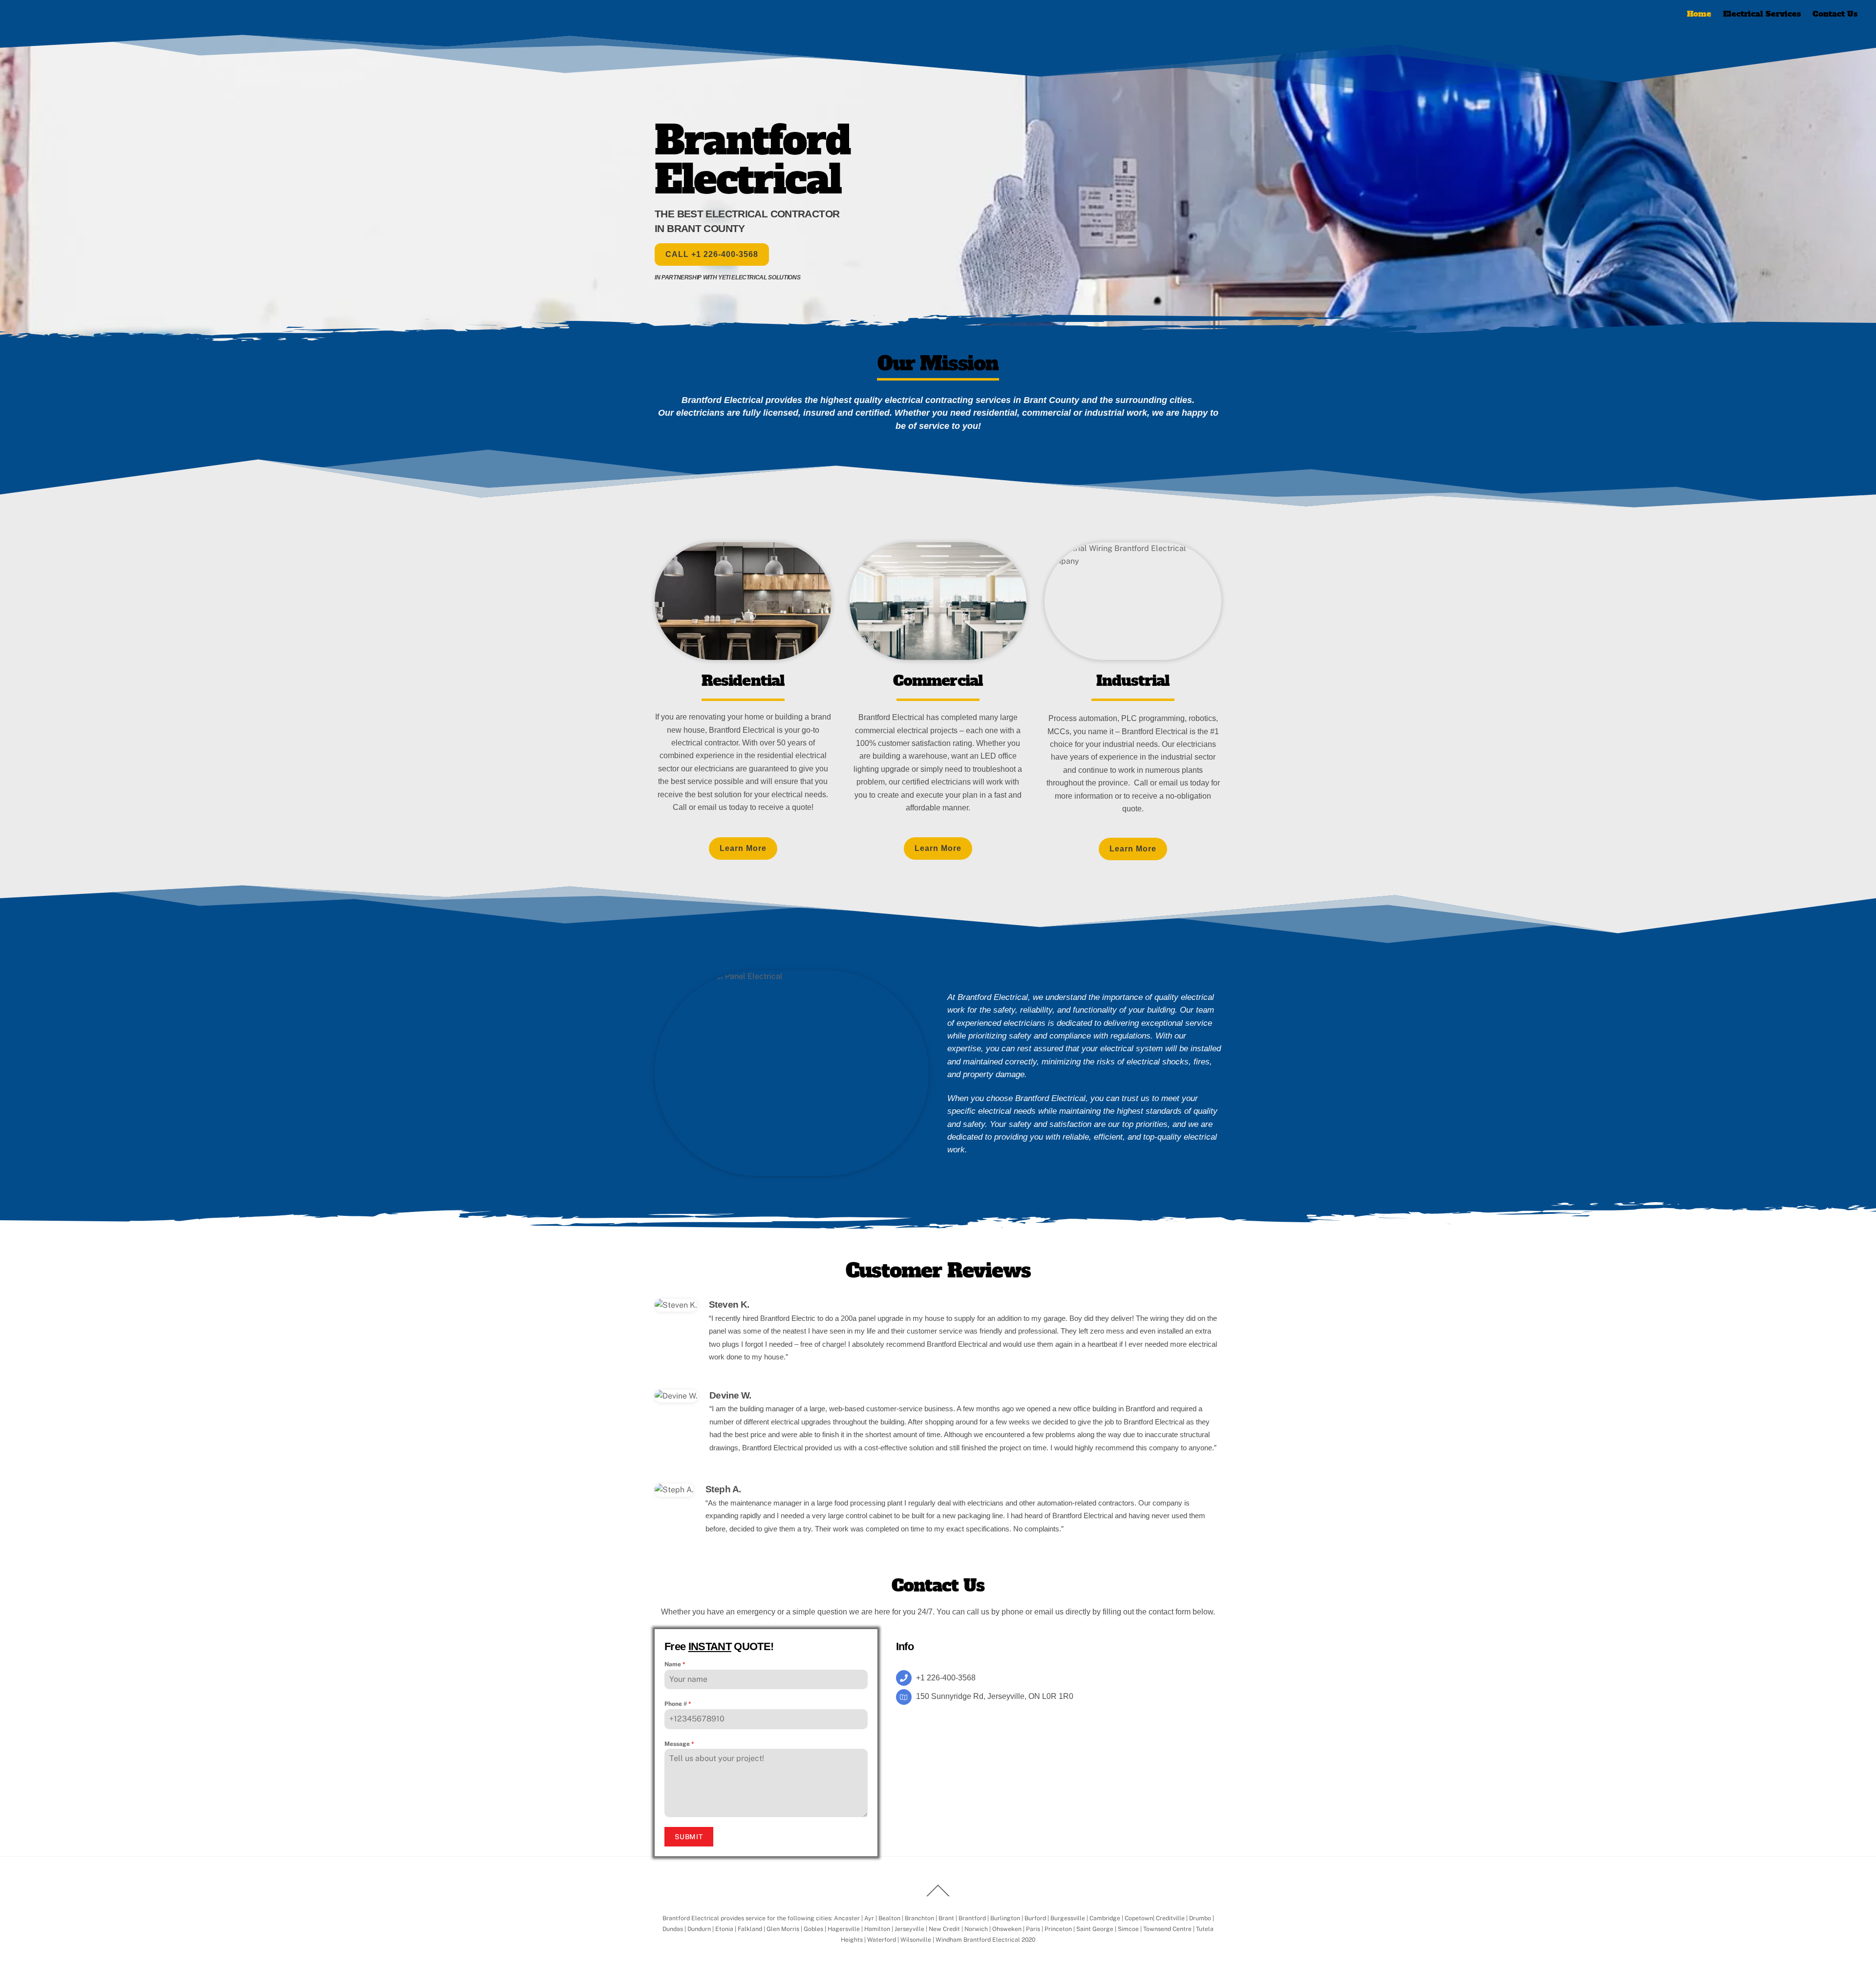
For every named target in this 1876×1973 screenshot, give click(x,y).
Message (679, 1744)
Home (1699, 14)
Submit (689, 1837)
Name (675, 1664)
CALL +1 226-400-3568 (712, 254)
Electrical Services (1762, 14)
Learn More (743, 848)
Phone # (678, 1704)
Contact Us (1835, 14)
